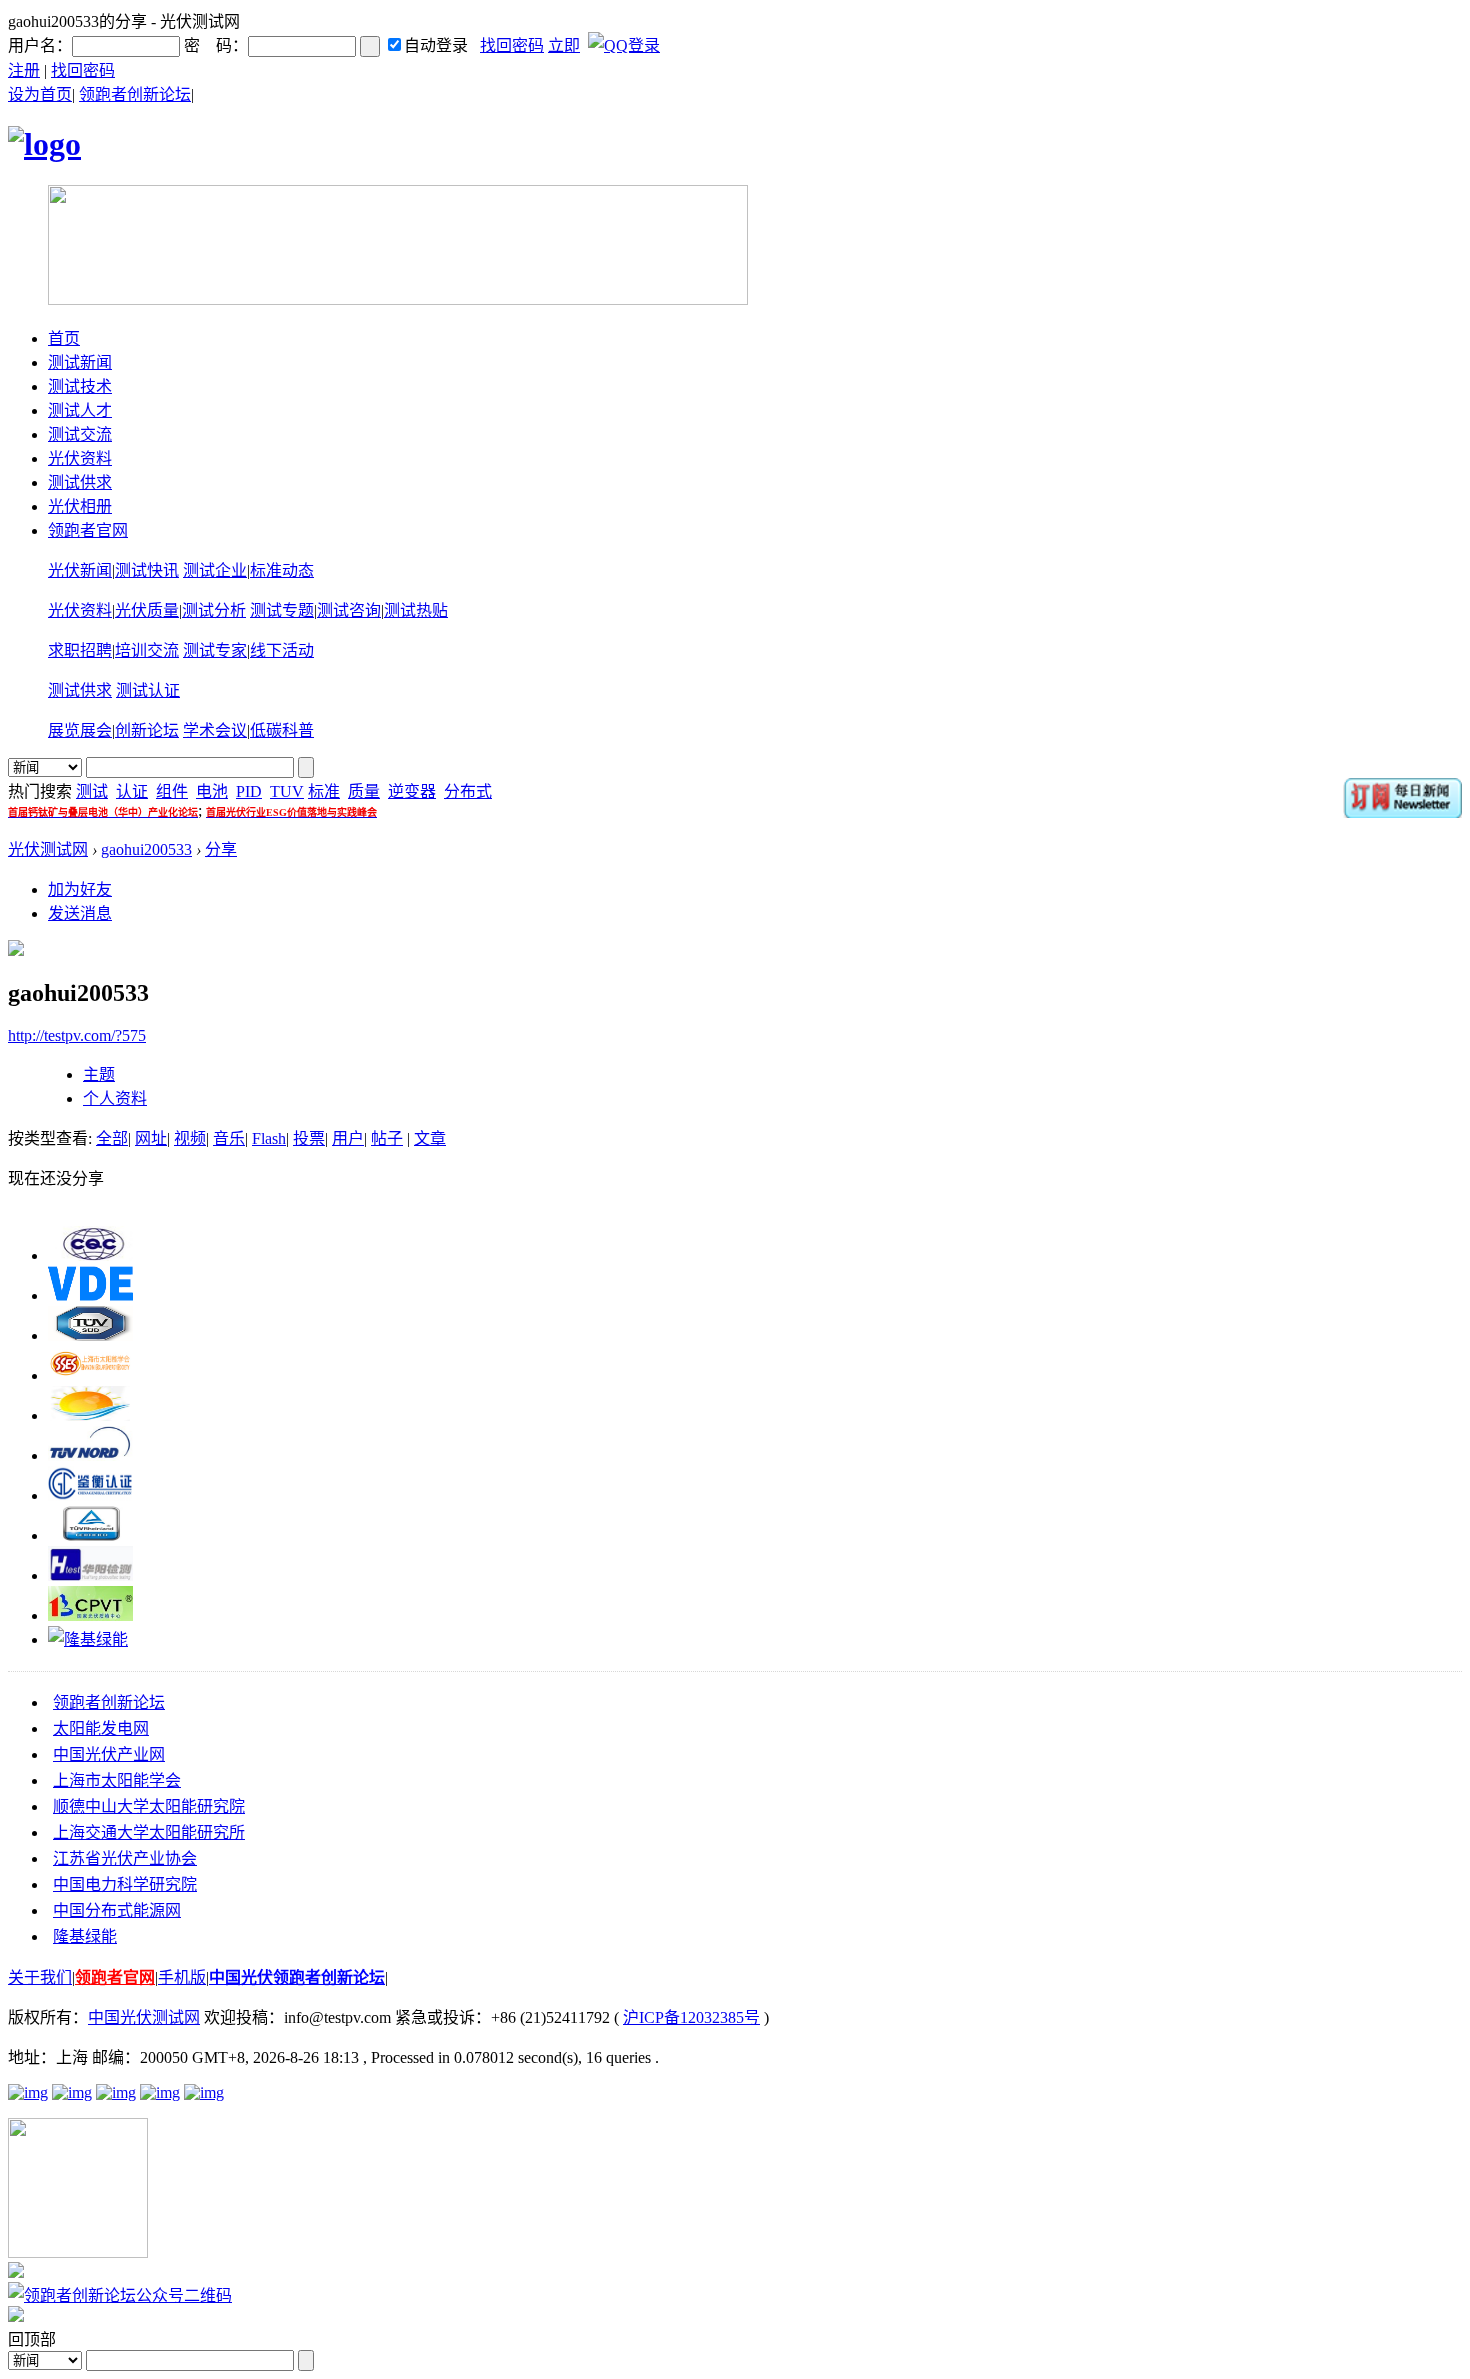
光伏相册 (80, 506)
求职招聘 (80, 650)
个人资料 (115, 1098)
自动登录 (436, 45)
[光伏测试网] (44, 144)
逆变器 (412, 791)
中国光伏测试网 (144, 2017)
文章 (430, 1138)
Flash (269, 1138)
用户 (348, 1138)
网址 (151, 1138)
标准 (324, 791)
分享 (221, 849)
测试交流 (80, 434)
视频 (190, 1138)
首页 (64, 338)
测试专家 (215, 650)
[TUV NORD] (90, 1455)
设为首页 (40, 94)
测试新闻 (80, 362)
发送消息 (80, 913)
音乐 (229, 1138)
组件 (172, 791)
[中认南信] (90, 1415)
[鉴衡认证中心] (90, 1495)
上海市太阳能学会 (117, 1780)
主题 (99, 1074)
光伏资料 (80, 458)
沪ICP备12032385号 (691, 2017)
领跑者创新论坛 (135, 94)
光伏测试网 (48, 849)
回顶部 (32, 2339)
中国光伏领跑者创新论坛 (297, 1977)
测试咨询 (349, 610)
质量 (364, 791)
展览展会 (80, 730)
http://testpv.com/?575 (77, 1035)
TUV (287, 791)
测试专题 (282, 610)
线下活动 (282, 650)
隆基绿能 (85, 1936)
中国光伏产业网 (109, 1754)
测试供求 (80, 482)
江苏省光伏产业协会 (125, 1858)
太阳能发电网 (101, 1728)
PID (249, 791)
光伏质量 (147, 610)
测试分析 (214, 610)
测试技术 (80, 386)
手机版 (182, 1977)
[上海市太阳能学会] (90, 1375)
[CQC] (90, 1255)
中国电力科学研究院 (125, 1884)
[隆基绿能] (88, 1639)
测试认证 (148, 690)
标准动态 (282, 570)
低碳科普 (282, 730)
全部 (112, 1138)
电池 (212, 791)
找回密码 (512, 45)
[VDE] (90, 1295)
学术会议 (215, 730)
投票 (309, 1138)
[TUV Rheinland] (90, 1535)
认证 (132, 791)
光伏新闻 (80, 570)
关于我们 (40, 1977)
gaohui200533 (146, 849)
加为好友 (80, 889)
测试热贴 (416, 610)
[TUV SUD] (90, 1335)
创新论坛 (147, 730)
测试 (92, 791)
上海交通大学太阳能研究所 (149, 1832)
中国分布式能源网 (117, 1910)
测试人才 (80, 410)
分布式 (468, 791)
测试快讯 (147, 570)
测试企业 (215, 570)
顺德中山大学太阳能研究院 (149, 1806)
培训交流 (147, 650)
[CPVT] (90, 1615)
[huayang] (90, 1575)
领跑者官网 (88, 530)
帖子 (387, 1138)
